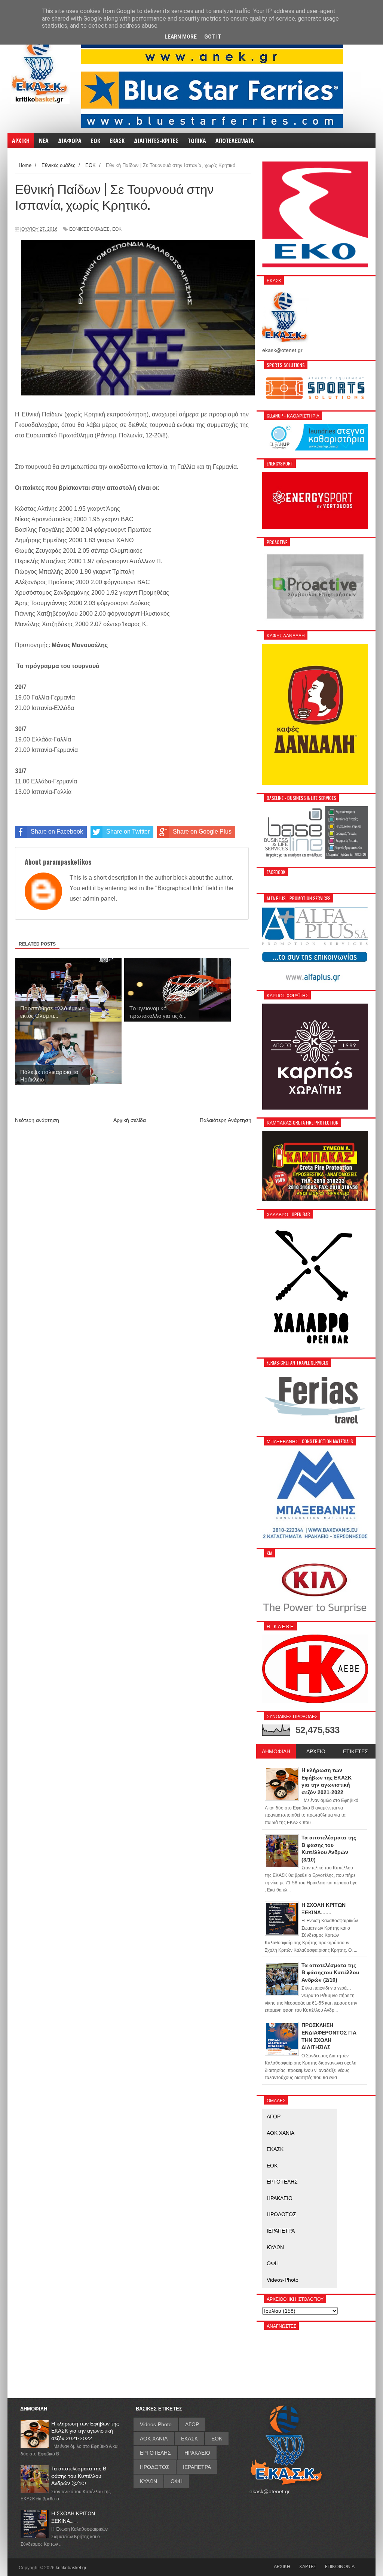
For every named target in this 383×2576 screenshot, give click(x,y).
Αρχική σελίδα (130, 1120)
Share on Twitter (128, 832)
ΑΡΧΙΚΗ (282, 2566)
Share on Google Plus (202, 832)
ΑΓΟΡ (274, 2117)
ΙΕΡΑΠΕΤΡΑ (281, 2231)
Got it (213, 37)
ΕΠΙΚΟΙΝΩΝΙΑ (340, 2566)
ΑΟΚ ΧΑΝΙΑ (281, 2133)
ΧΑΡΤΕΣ (308, 2566)
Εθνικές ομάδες (89, 229)
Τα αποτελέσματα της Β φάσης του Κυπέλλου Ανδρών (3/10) (79, 2476)
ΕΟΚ (117, 229)
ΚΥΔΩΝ (275, 2247)
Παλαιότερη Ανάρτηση (226, 1120)
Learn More (181, 37)
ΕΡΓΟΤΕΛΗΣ (282, 2182)
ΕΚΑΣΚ (275, 2149)
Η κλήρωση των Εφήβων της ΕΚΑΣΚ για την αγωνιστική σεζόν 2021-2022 (85, 2431)
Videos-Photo (283, 2280)
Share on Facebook (57, 832)
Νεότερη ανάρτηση (37, 1120)
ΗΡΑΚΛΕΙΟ (280, 2198)
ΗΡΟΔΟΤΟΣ (281, 2214)
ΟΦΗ (273, 2263)
